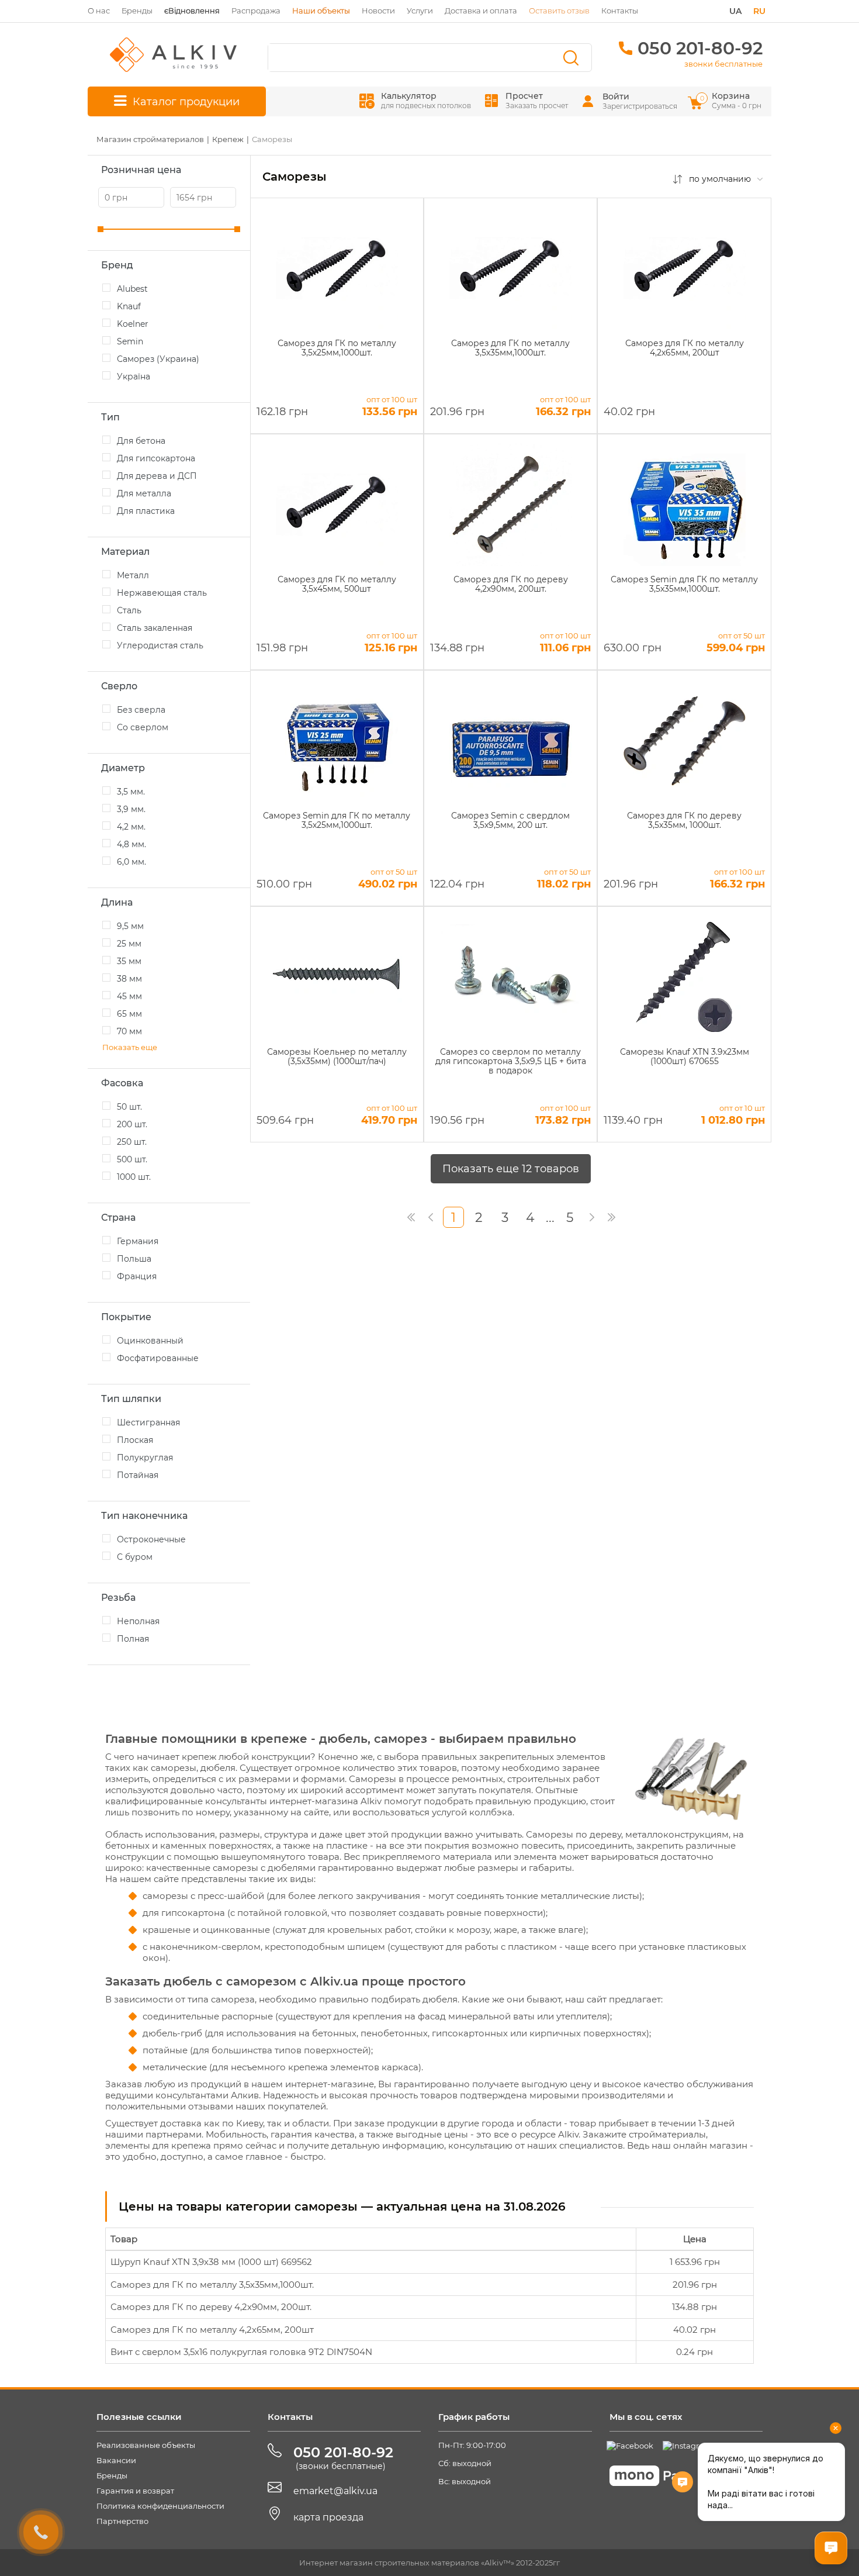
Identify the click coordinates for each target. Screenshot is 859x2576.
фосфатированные (158, 1358)
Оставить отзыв (559, 11)
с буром (135, 1557)
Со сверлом (143, 727)
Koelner (133, 324)
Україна (134, 377)
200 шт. (132, 1124)
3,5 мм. (131, 792)
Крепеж (228, 139)
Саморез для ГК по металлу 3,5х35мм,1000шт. (212, 2285)
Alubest (132, 289)
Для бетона (141, 441)
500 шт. (132, 1159)
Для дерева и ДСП (157, 476)
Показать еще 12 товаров (511, 1169)
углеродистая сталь (160, 645)
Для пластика (146, 511)
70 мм (129, 1031)
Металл (133, 575)
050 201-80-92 (700, 48)
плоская (135, 1440)
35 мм (129, 961)
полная (133, 1639)
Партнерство (122, 2521)
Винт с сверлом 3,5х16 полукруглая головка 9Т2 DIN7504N (241, 2352)
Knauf (129, 306)
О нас (99, 11)
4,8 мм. (131, 844)
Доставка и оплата (481, 11)
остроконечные (151, 1539)
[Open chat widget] (831, 2548)
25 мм (129, 944)
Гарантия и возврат (135, 2491)
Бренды (137, 11)
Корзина (732, 100)
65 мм (129, 1014)
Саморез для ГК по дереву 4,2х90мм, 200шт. (211, 2307)
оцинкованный (150, 1341)
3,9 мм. (131, 809)
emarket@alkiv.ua (335, 2491)
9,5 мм (130, 926)
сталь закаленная (155, 628)
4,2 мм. (131, 827)
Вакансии (116, 2460)
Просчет (537, 100)
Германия (138, 1241)
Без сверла (141, 710)
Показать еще (130, 1047)
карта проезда (328, 2517)
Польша (134, 1259)
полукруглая (145, 1458)
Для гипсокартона (156, 458)
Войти (616, 96)
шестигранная (148, 1422)
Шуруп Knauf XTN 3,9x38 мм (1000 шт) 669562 (211, 2262)
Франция (137, 1276)
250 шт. (132, 1142)
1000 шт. (134, 1177)
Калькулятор (426, 100)
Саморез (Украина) (158, 359)
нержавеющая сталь (162, 593)
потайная (138, 1475)
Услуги (420, 11)
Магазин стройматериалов (150, 139)
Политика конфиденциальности (160, 2506)
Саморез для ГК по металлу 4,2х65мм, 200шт (212, 2330)
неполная (138, 1621)
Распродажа (256, 11)
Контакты (620, 11)
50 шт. (129, 1107)
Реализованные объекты (146, 2445)
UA (735, 11)
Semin (130, 341)
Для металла (144, 493)
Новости (378, 11)
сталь (129, 610)
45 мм (129, 996)
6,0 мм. (131, 862)
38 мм (129, 979)
